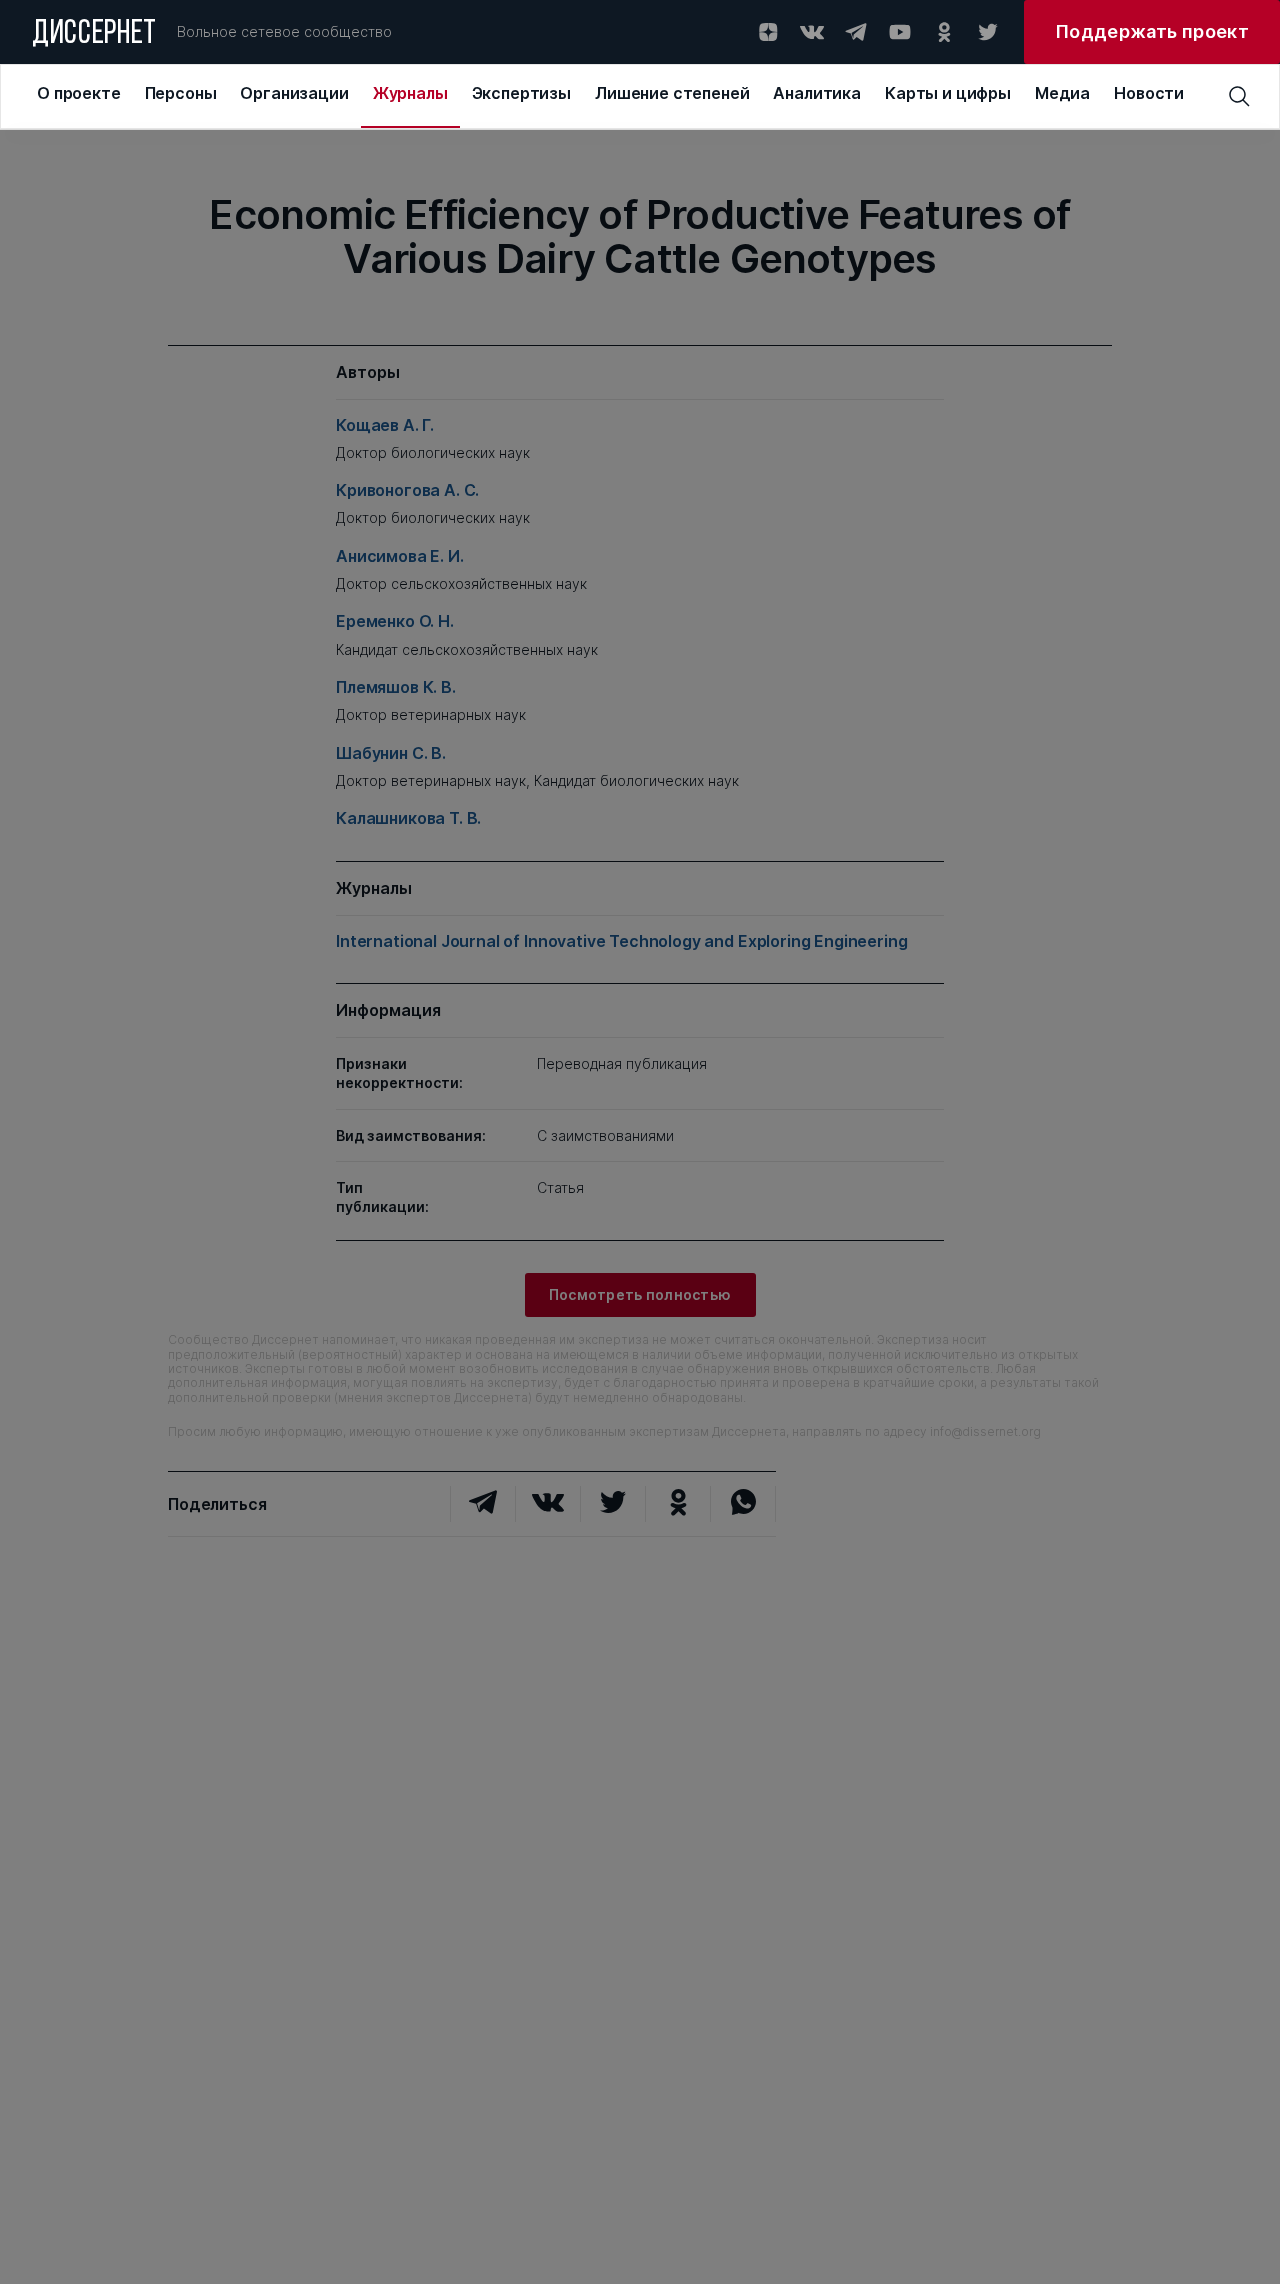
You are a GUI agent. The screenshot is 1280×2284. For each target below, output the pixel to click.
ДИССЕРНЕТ (94, 35)
